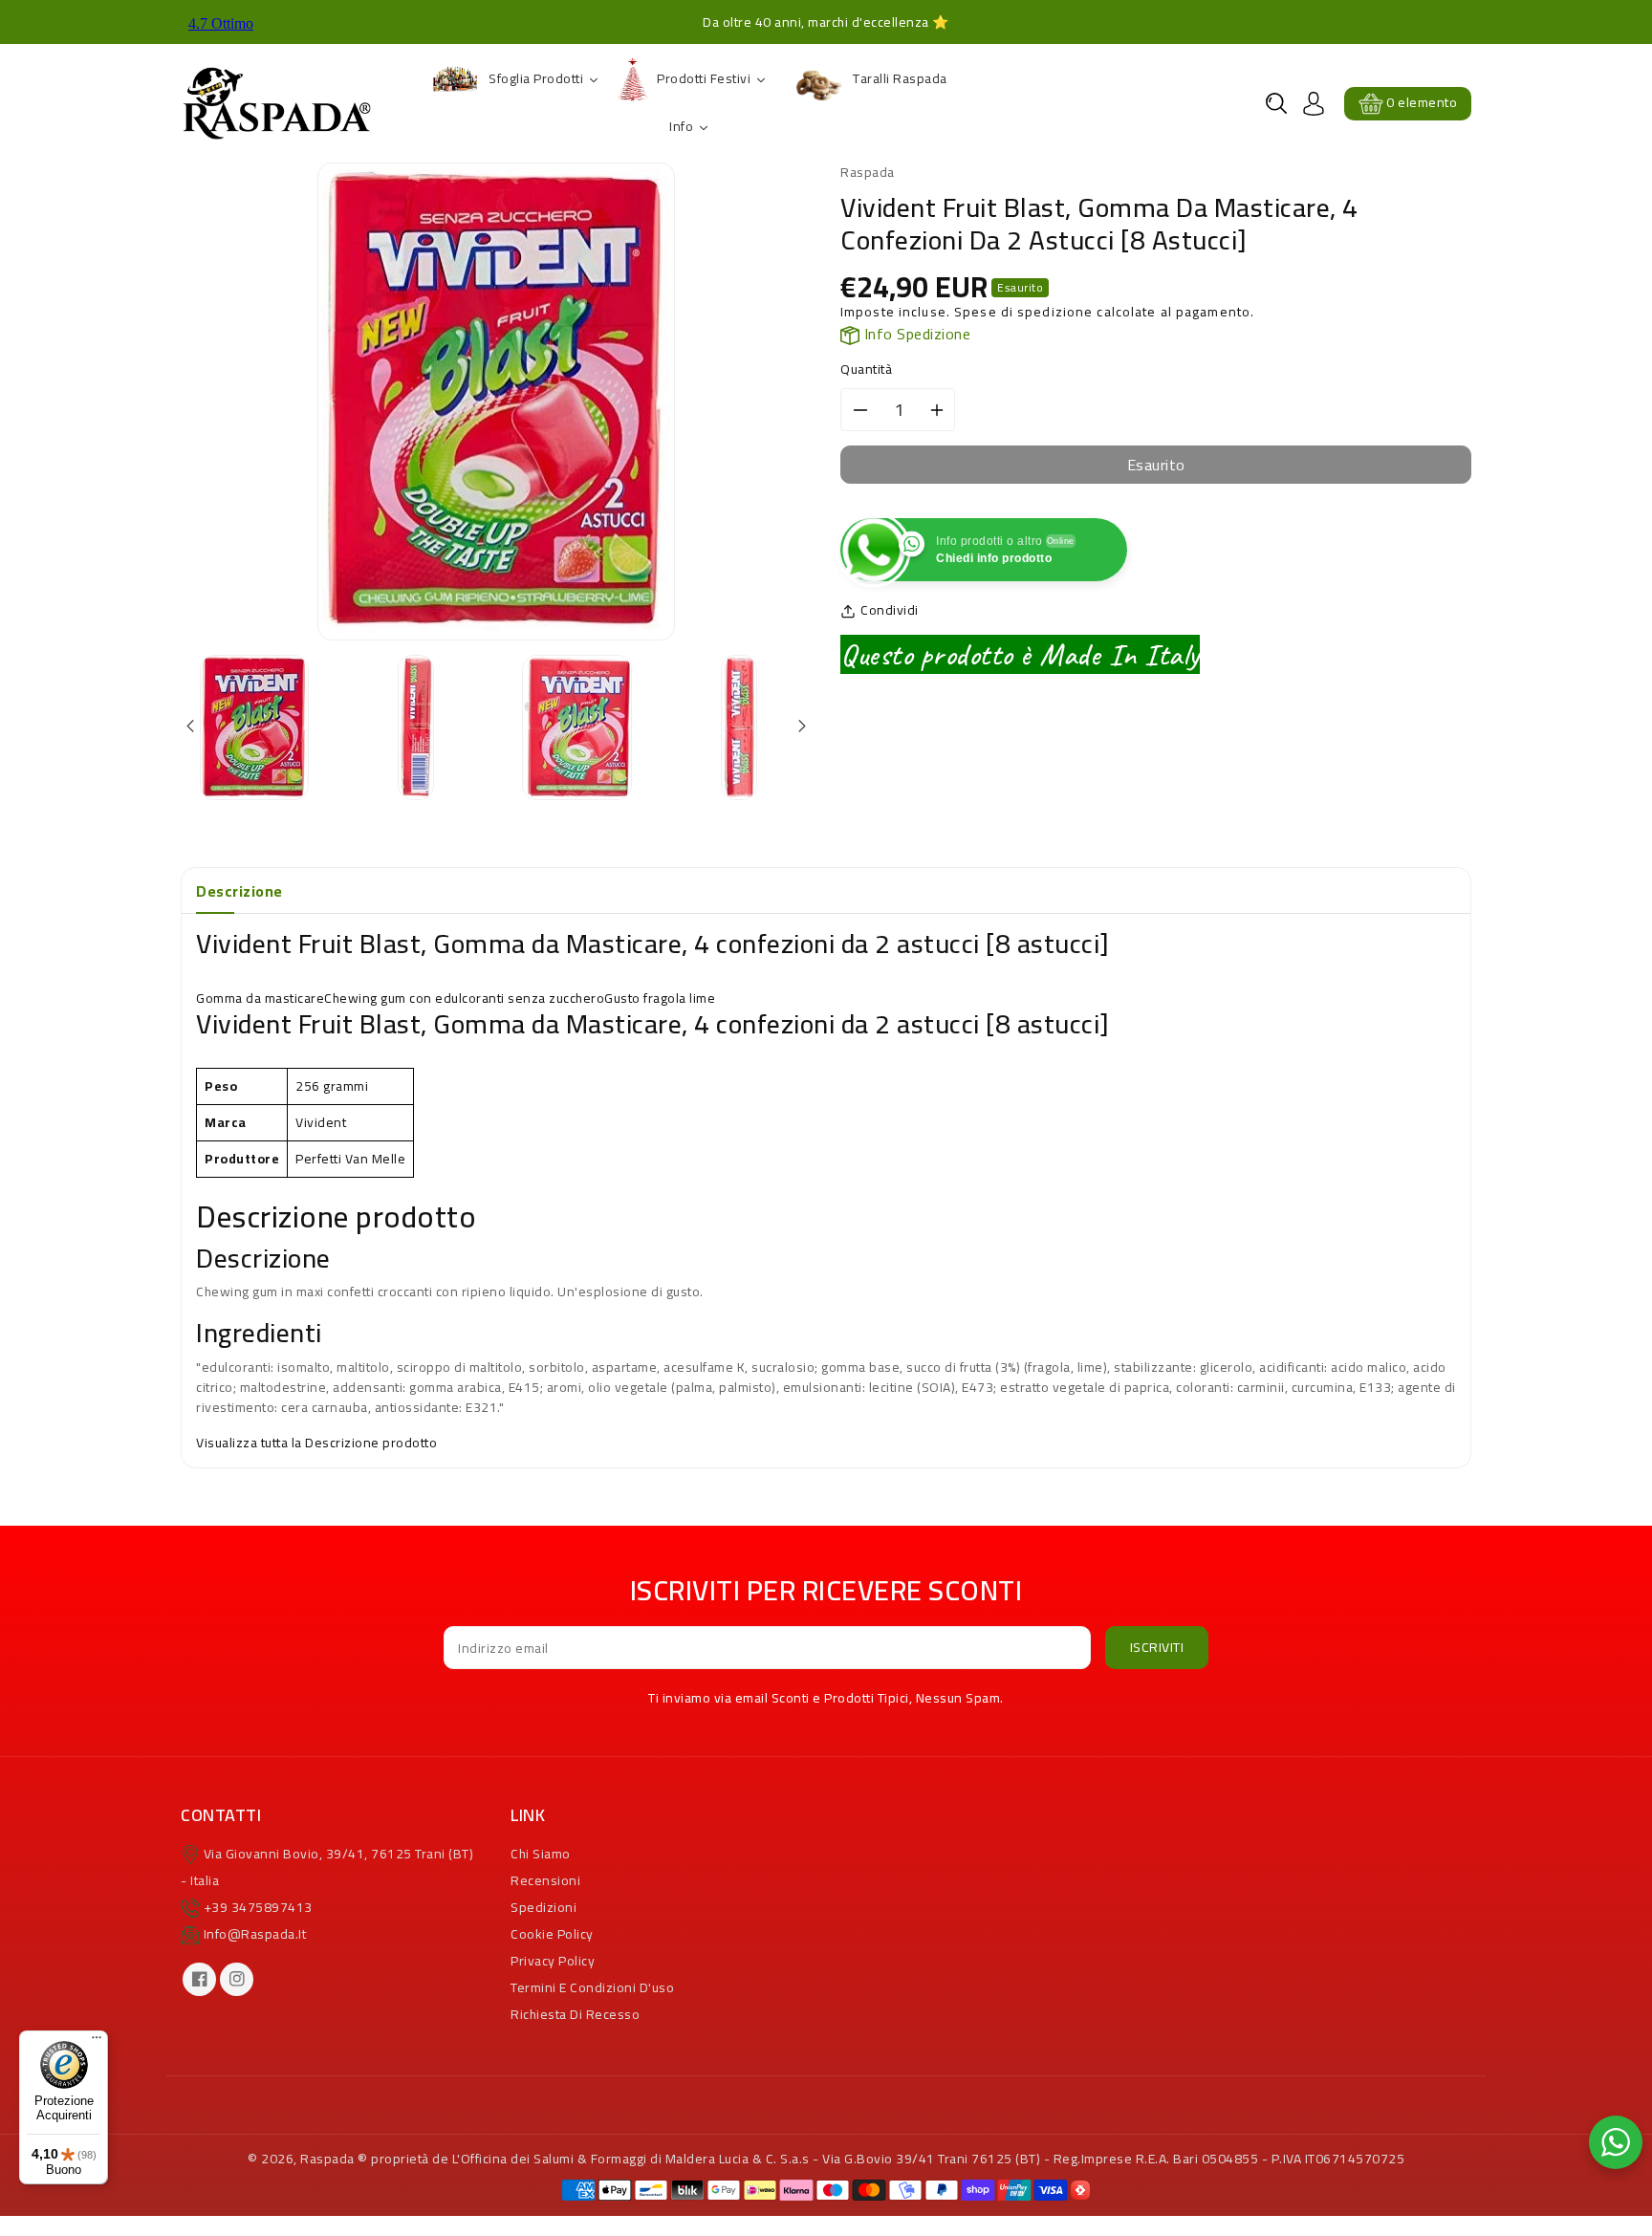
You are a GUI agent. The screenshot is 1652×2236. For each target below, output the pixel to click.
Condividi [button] (890, 610)
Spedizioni (543, 1907)
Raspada (327, 2159)
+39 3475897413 (258, 1907)
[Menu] (97, 2042)
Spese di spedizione (1023, 312)
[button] (1276, 103)
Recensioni (545, 1880)
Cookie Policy (552, 1934)
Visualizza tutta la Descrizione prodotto (316, 1443)
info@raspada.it (255, 1934)
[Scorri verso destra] (801, 727)
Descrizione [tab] (239, 891)
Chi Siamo (541, 1854)
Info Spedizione (915, 334)
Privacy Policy (553, 1961)
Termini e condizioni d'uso (592, 1987)
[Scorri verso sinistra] (192, 727)
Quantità (866, 369)
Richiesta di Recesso (575, 2014)
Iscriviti (1157, 1647)
